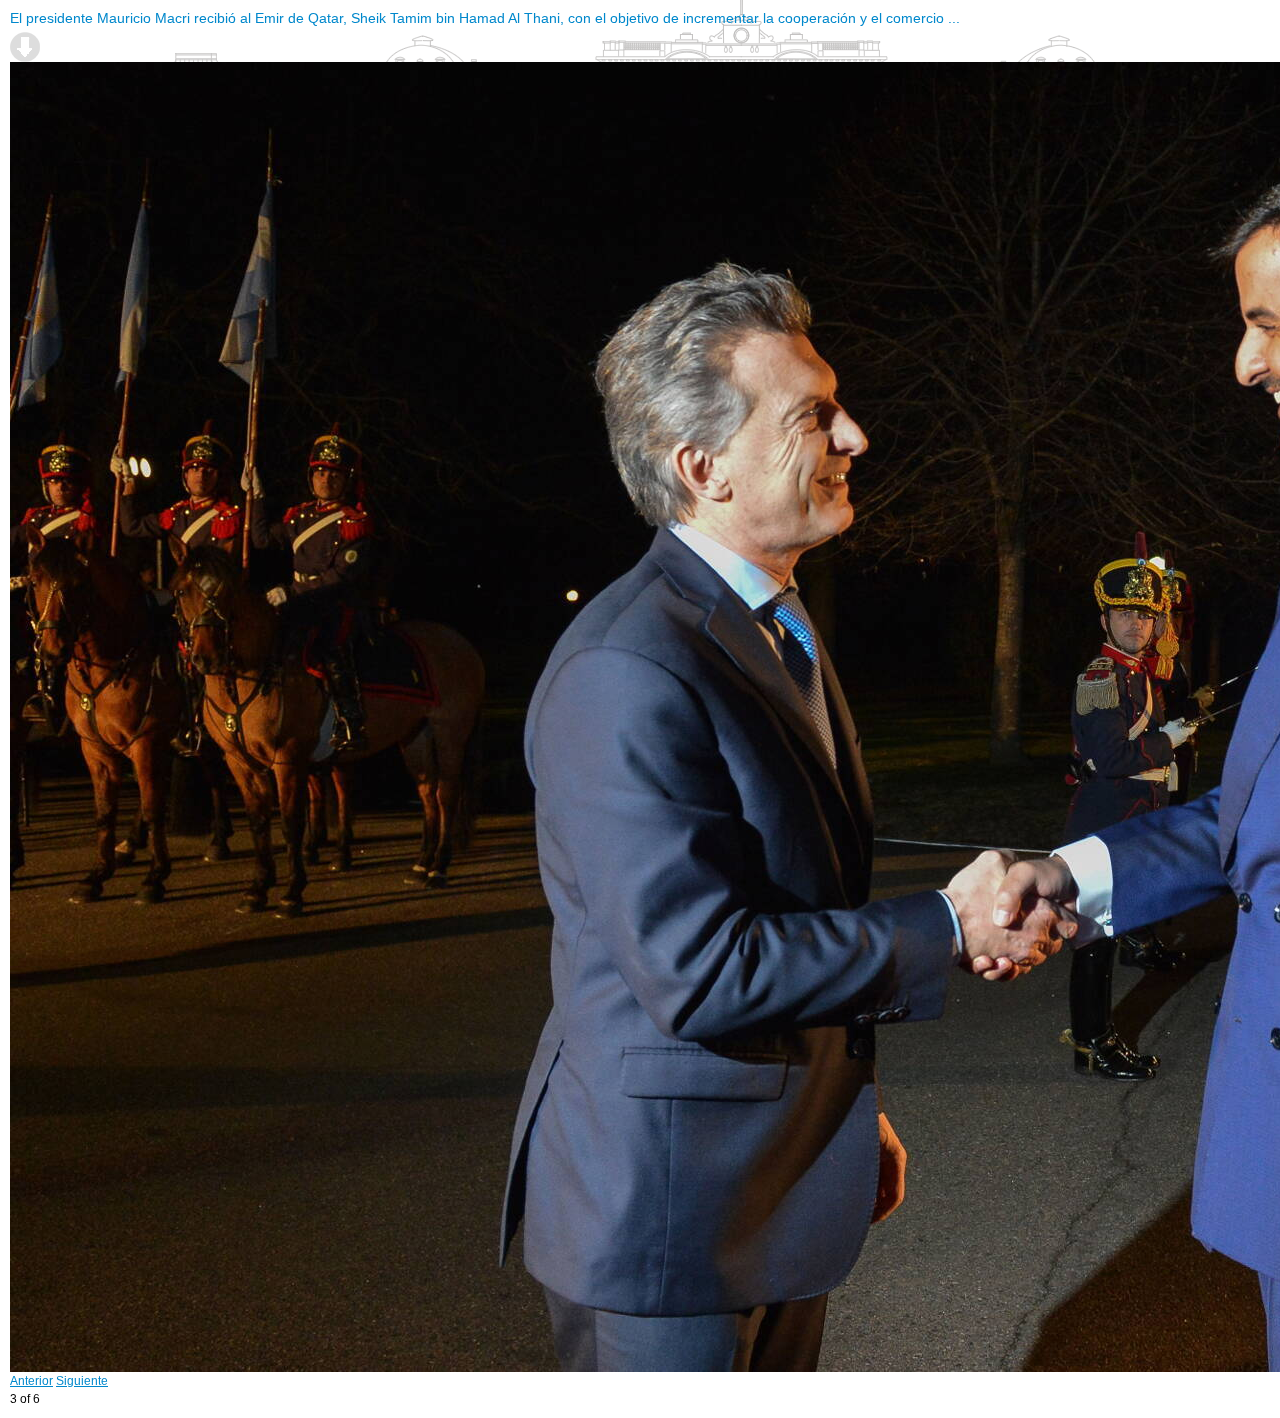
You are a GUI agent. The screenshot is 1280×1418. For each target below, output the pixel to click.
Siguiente (82, 1381)
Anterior (31, 1381)
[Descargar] (25, 47)
